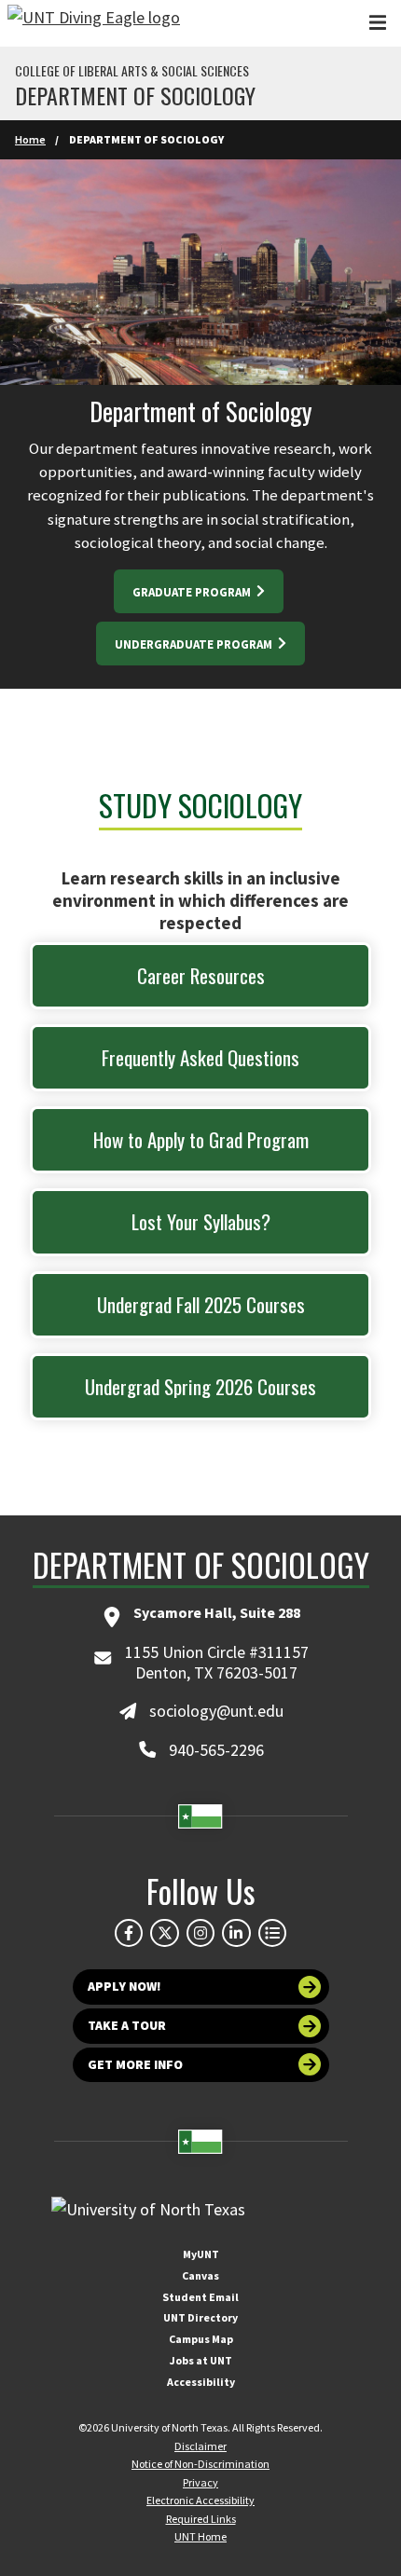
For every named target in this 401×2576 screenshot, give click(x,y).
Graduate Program (193, 592)
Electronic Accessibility (200, 2500)
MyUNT (201, 2254)
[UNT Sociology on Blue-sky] (164, 1933)
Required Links (201, 2519)
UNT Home (200, 2536)
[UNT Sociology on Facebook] (129, 1933)
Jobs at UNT (201, 2360)
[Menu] (378, 23)
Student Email (200, 2297)
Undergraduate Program (195, 644)
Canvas (200, 2275)
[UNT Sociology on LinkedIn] (236, 1933)
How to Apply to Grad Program (201, 1139)
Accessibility (201, 2382)
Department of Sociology (135, 95)
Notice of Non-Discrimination (200, 2464)
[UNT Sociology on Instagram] (200, 1933)
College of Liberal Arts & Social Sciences (132, 71)
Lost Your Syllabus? (201, 1221)
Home (30, 139)
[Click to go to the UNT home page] (94, 23)
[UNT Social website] (272, 1933)
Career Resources (201, 975)
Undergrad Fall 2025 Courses (201, 1304)
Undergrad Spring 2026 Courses (200, 1386)
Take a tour (127, 2025)
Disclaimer (200, 2446)
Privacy (200, 2482)
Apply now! (124, 1986)
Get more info (135, 2064)
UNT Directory (200, 2317)
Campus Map (201, 2339)
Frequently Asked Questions (200, 1057)
